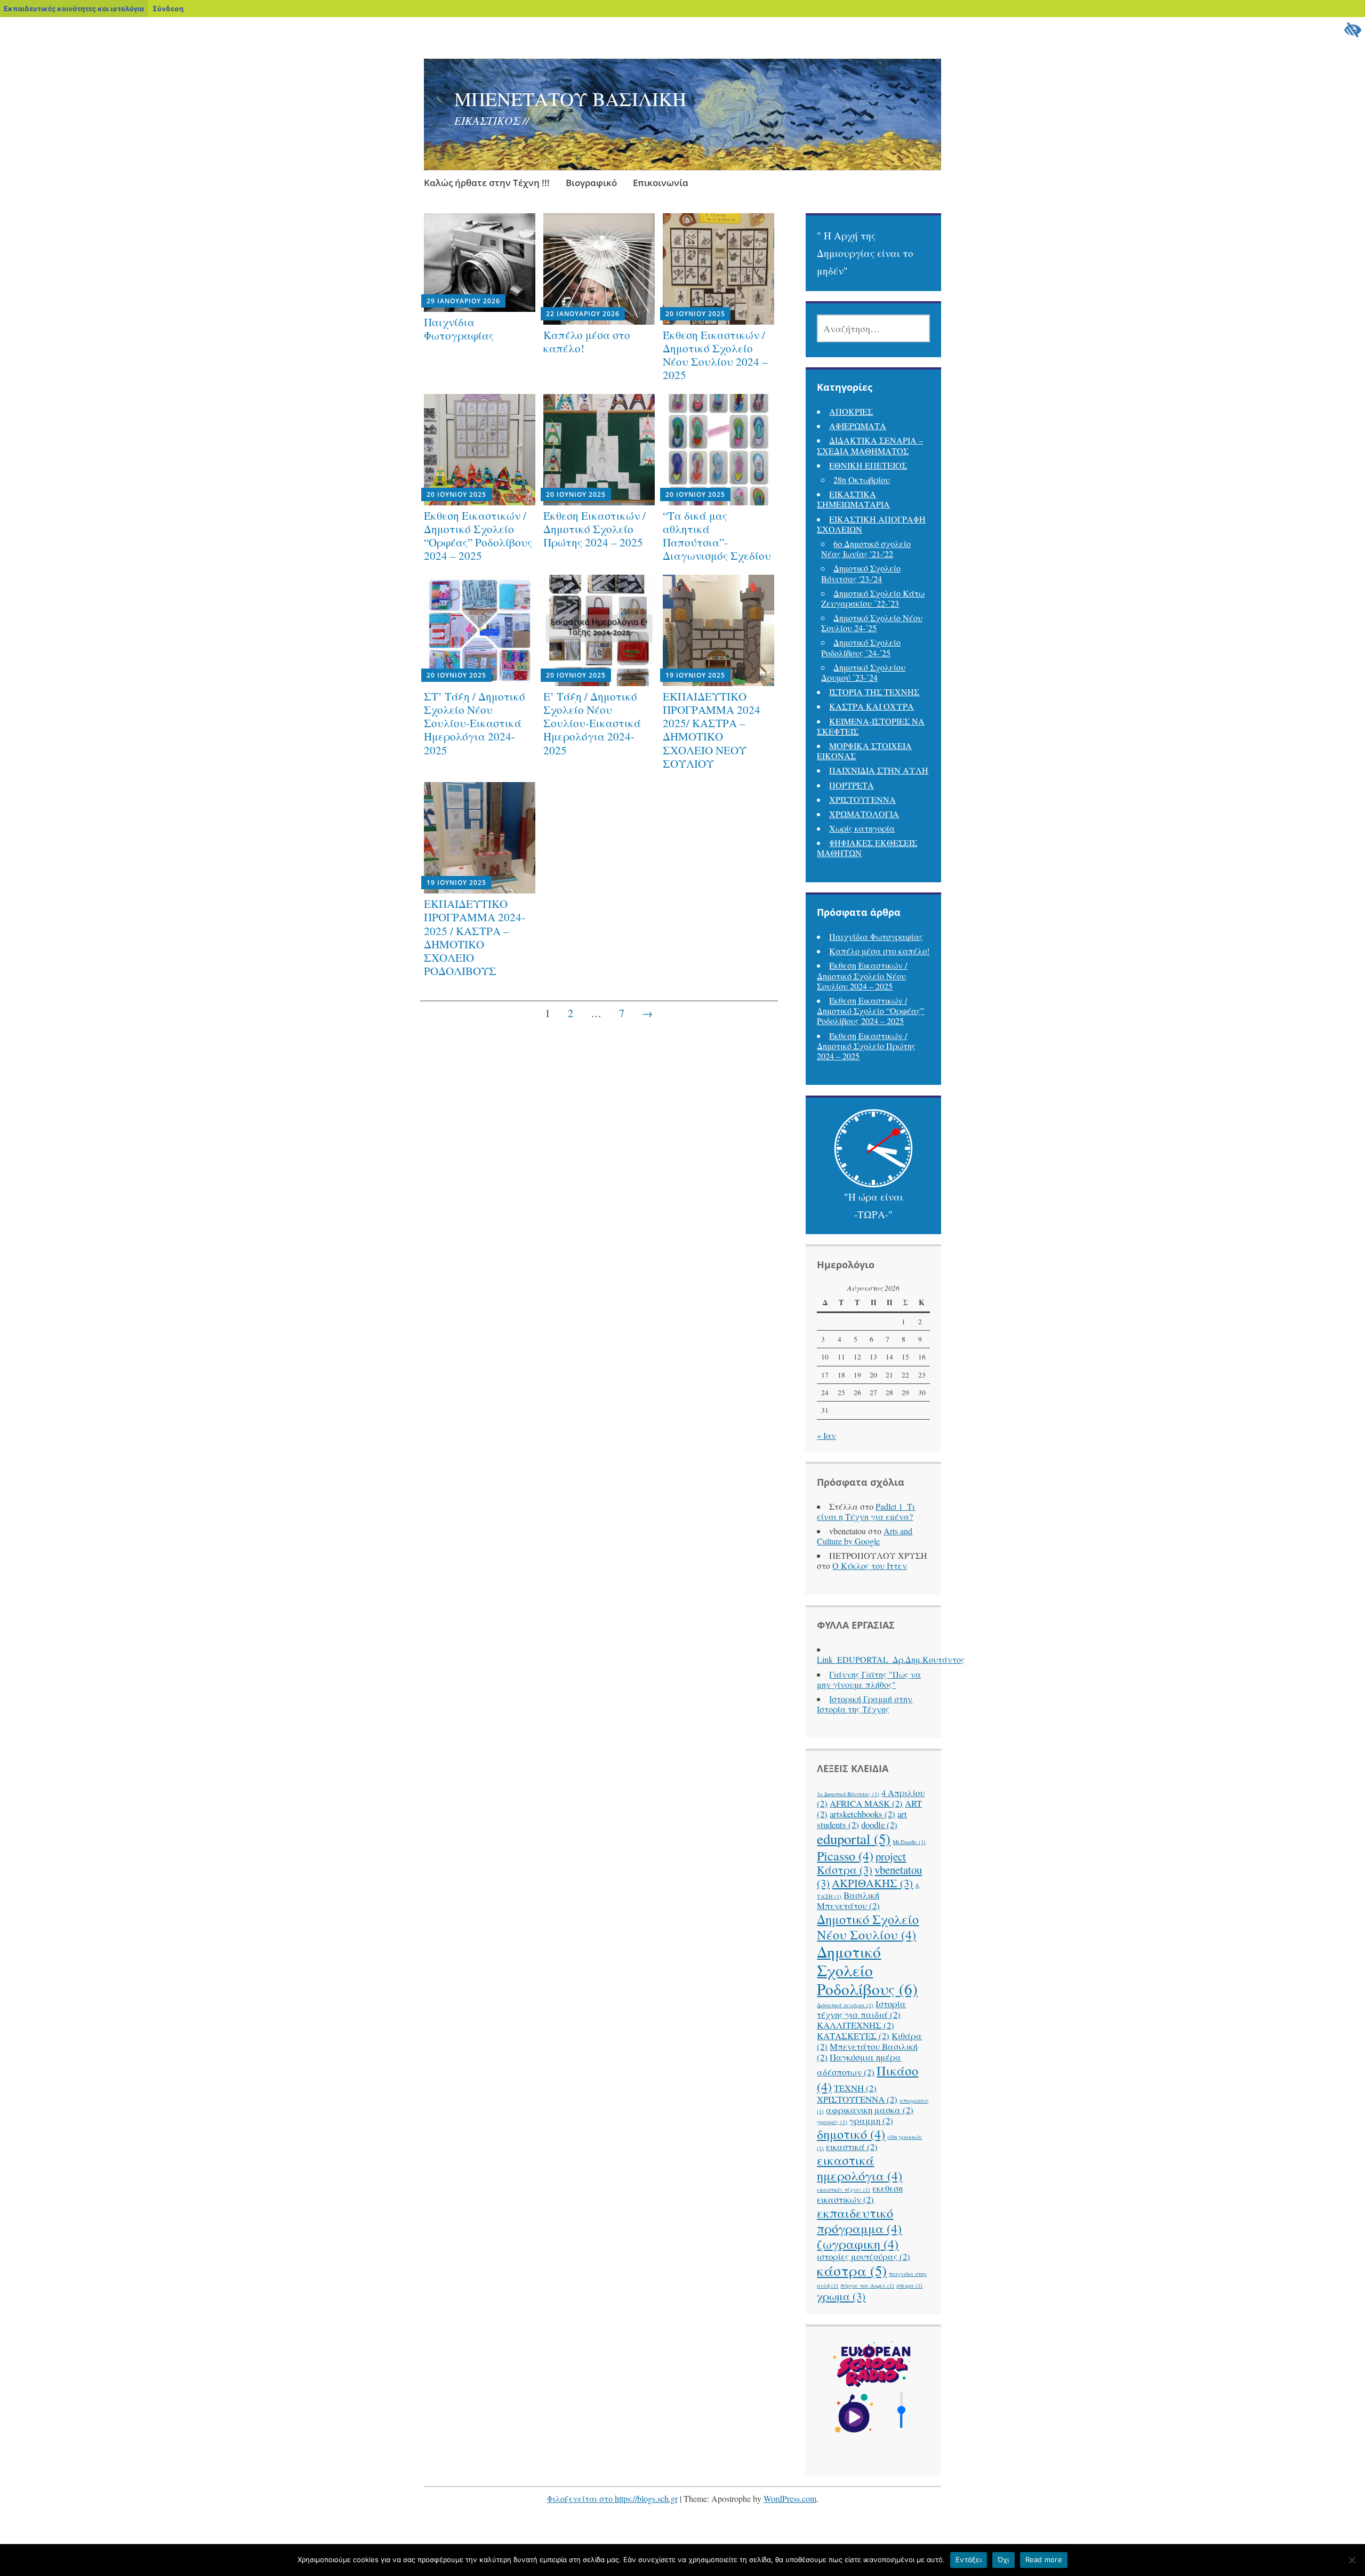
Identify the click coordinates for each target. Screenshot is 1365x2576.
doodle (879, 1825)
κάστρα (852, 2271)
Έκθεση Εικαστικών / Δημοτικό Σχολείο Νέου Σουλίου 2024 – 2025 (715, 355)
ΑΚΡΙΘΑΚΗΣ (872, 1883)
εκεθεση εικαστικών (860, 2193)
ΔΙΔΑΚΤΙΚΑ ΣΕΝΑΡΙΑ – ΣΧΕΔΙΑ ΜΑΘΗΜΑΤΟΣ (870, 445)
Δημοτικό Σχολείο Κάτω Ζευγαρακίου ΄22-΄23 (873, 598)
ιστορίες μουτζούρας (864, 2256)
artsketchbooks (862, 1814)
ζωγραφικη (858, 2244)
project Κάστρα (861, 1863)
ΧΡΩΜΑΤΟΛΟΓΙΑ (864, 814)
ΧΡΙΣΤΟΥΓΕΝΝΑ (862, 799)
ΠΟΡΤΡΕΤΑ (852, 785)
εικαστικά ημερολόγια (860, 2168)
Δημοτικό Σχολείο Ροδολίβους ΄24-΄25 (861, 647)
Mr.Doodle (909, 1842)
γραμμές (832, 2122)
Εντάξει (969, 2559)
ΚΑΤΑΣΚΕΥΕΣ (853, 2036)
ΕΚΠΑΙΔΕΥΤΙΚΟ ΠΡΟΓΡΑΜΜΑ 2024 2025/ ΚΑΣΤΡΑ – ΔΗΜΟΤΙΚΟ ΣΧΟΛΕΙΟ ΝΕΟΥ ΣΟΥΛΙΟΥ (712, 730)
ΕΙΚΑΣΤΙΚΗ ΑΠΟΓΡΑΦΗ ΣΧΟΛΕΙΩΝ (871, 524)
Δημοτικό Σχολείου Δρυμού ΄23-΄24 (863, 672)
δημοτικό (851, 2134)
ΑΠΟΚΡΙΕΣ (851, 411)
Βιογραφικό (591, 183)
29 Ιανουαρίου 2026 (463, 301)
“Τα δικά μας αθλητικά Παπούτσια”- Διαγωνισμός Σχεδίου (717, 536)
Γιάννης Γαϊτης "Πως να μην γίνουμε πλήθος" (869, 1679)
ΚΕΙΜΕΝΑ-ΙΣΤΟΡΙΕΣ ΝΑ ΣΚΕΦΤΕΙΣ (871, 726)
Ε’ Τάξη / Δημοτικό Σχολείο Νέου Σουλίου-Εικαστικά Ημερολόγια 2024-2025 (592, 723)
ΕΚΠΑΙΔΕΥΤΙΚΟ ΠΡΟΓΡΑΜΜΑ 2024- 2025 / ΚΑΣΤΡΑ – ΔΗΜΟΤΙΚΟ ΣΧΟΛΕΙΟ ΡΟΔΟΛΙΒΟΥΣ (475, 937)
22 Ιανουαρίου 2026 (583, 314)
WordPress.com (790, 2498)
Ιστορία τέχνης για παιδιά (861, 2009)
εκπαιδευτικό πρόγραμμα (859, 2220)
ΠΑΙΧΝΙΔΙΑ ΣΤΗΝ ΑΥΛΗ (879, 770)
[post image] (480, 263)
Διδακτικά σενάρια (845, 2005)
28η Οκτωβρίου (862, 480)
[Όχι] (1352, 2560)
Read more (1044, 2559)
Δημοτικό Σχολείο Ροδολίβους (867, 1970)
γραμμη (871, 2120)
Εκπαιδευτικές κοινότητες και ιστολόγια (74, 9)
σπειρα (909, 2285)
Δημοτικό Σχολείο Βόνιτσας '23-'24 (861, 573)
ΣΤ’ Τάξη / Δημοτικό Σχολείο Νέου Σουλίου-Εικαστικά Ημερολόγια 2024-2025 (475, 723)
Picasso (845, 1855)
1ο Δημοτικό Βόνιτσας (848, 1794)
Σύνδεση (168, 9)
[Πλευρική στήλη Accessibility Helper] (1352, 30)
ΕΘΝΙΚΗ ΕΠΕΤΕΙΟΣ (868, 465)
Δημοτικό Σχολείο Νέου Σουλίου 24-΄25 (872, 623)
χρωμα (841, 2296)
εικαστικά (852, 2147)
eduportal (854, 1839)
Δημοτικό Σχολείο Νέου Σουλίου (868, 1927)
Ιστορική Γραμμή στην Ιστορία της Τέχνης (865, 1704)
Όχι (1003, 2559)
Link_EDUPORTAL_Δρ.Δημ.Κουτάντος (891, 1659)
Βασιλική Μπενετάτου (848, 1900)
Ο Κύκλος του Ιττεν (870, 1565)
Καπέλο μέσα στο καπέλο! (587, 341)
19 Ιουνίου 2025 (695, 675)
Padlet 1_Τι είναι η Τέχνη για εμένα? (866, 1511)
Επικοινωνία (661, 183)
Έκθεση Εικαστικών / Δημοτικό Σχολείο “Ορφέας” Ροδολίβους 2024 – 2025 (478, 536)
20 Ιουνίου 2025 (695, 314)
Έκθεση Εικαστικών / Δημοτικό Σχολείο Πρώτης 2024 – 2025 (595, 529)
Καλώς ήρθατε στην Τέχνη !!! (487, 183)
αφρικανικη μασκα (870, 2110)
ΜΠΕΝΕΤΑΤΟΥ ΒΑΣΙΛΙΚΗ (570, 99)
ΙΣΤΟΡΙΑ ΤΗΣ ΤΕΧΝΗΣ (874, 692)
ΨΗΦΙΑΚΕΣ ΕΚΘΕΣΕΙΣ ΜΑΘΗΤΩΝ (867, 848)
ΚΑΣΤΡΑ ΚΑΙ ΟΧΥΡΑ (872, 706)
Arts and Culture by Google (865, 1536)
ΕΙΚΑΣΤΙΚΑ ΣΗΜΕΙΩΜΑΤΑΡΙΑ (853, 499)
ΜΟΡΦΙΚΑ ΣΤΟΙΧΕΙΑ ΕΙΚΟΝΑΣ (864, 751)
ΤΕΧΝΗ (855, 2088)
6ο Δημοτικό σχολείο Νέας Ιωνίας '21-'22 (866, 549)
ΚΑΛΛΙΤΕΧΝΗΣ (856, 2025)
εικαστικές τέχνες (844, 2189)
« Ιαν (826, 1435)
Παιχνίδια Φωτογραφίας (459, 329)
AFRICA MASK (866, 1803)
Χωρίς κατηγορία (862, 828)
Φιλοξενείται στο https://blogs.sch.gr (612, 2498)
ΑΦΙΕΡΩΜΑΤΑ (858, 426)
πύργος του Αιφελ (867, 2285)
